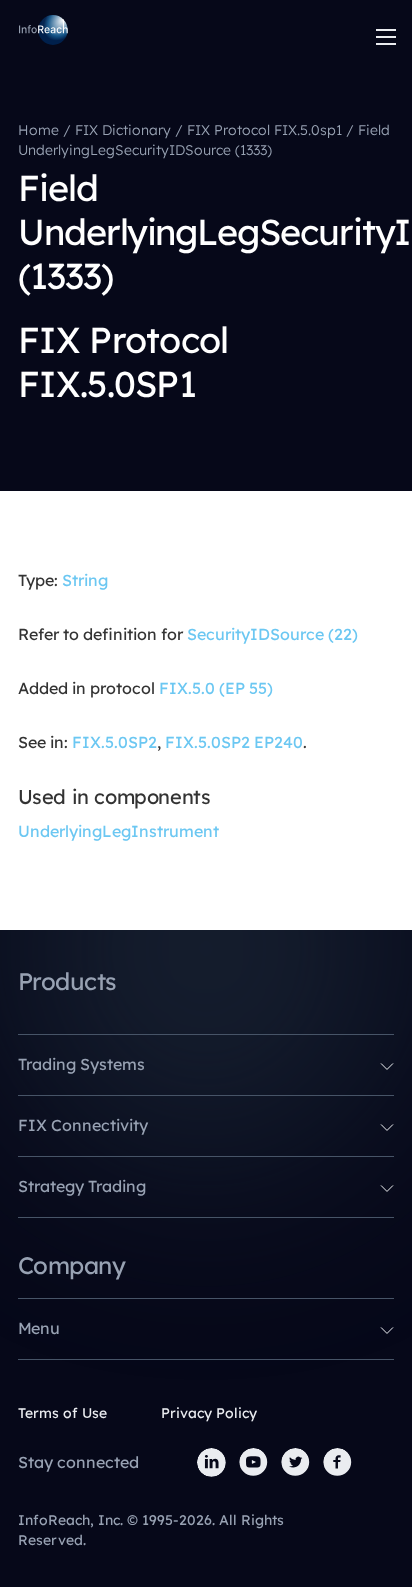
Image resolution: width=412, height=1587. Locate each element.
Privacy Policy (209, 1413)
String (85, 580)
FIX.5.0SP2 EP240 (234, 742)
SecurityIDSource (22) (272, 634)
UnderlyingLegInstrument (118, 831)
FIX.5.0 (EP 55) (216, 688)
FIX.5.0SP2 (114, 742)
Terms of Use (62, 1413)
